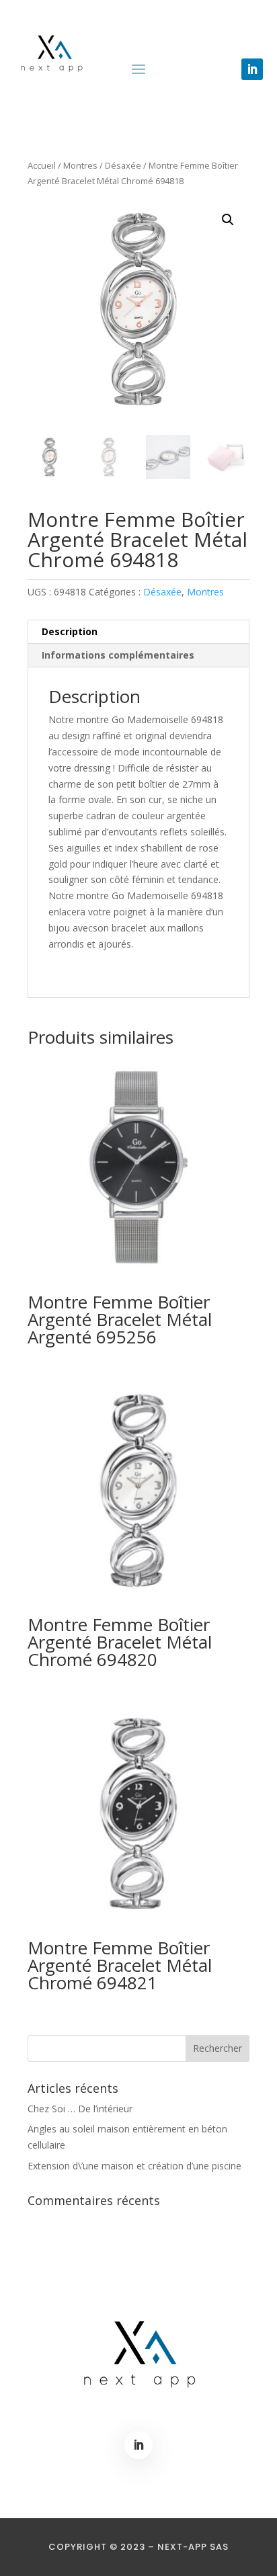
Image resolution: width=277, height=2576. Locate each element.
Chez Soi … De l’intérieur (80, 2109)
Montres (80, 165)
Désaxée (123, 165)
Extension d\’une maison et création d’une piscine (134, 2166)
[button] (228, 220)
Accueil (42, 165)
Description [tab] (70, 631)
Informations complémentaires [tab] (118, 655)
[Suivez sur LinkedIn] (252, 69)
